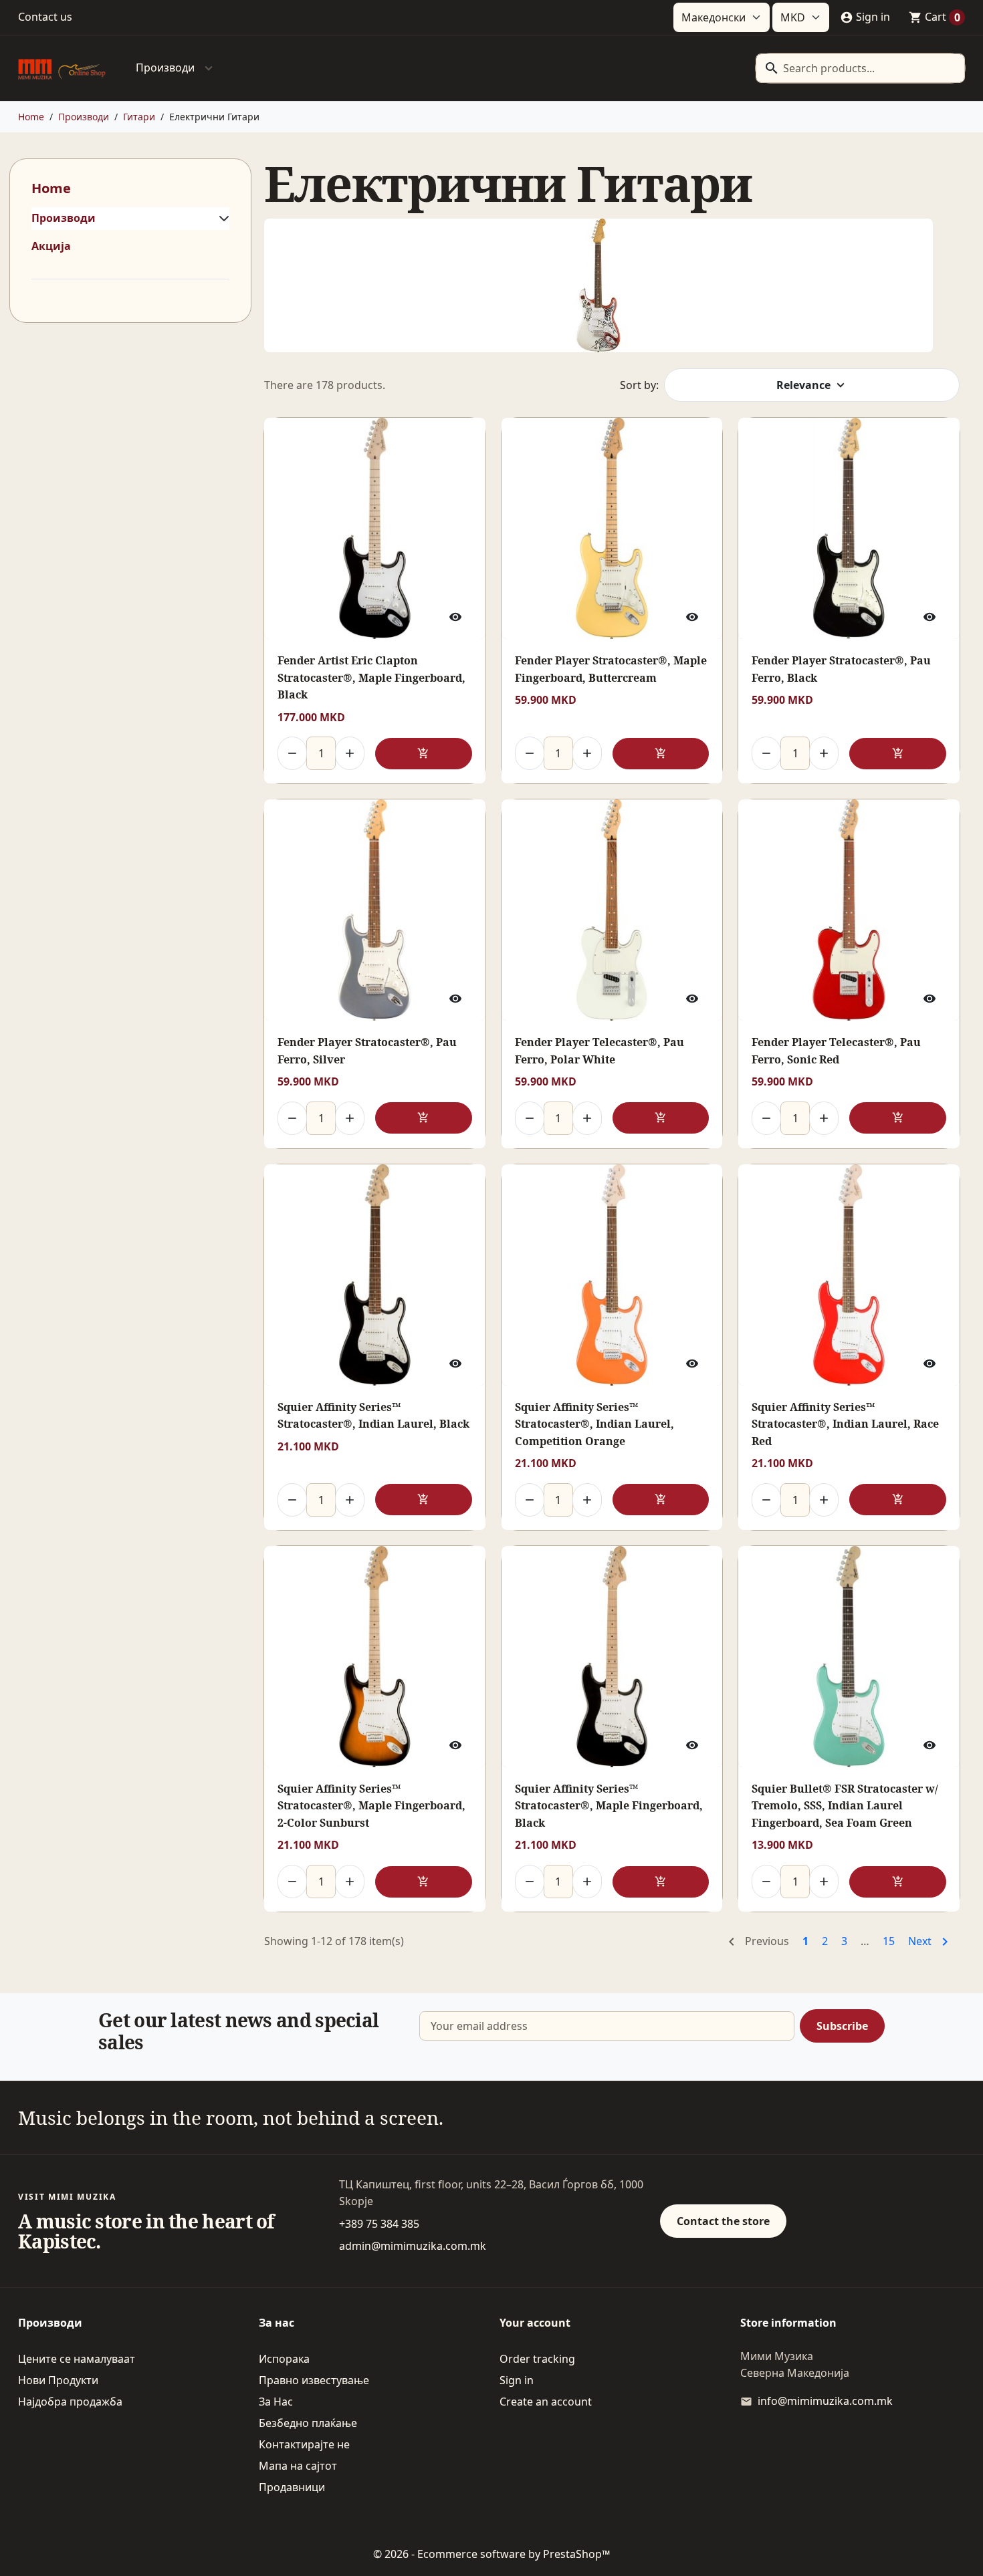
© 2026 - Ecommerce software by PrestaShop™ (491, 2554)
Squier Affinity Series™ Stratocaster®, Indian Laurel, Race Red (845, 1424)
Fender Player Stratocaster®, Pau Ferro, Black (841, 669)
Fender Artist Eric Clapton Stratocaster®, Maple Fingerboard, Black (371, 677)
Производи (165, 68)
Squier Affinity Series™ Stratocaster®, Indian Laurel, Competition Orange (594, 1424)
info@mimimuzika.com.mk (825, 2401)
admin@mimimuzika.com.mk (413, 2246)
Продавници (292, 2487)
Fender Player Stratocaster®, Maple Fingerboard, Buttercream (611, 669)
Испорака (284, 2359)
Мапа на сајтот (298, 2466)
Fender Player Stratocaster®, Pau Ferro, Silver (367, 1051)
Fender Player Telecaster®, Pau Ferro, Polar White (599, 1051)
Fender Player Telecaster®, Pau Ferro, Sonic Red (836, 1051)
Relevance (803, 385)
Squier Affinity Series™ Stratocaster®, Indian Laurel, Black (373, 1416)
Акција (51, 246)
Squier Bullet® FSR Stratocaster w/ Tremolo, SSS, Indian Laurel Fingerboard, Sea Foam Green (845, 1806)
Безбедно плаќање (308, 2423)
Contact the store (723, 2221)
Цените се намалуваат (77, 2359)
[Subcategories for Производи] (221, 219)
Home (51, 188)
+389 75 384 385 (379, 2224)
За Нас (276, 2402)
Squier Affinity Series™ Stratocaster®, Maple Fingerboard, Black (609, 1806)
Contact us (45, 17)
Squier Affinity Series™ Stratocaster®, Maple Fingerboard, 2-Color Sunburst (371, 1806)
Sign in (517, 2380)
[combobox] (860, 68)
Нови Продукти (58, 2380)
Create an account (546, 2402)
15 (889, 1941)
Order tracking (537, 2359)
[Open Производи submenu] (209, 68)
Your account (535, 2323)
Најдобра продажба (70, 2402)
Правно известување (314, 2380)
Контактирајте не (304, 2444)
